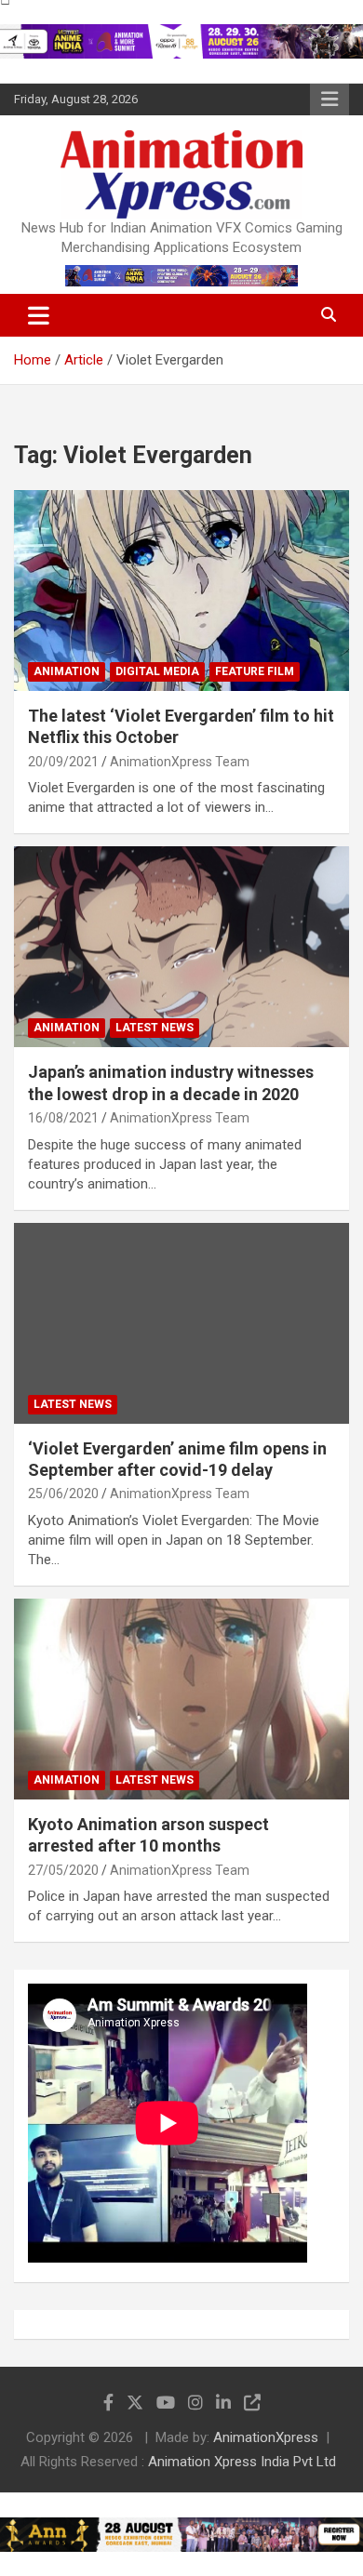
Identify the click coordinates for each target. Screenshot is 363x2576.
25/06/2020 (63, 1494)
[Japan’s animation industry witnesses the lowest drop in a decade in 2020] (181, 947)
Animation (67, 671)
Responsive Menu (329, 100)
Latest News (155, 1028)
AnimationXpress (266, 2437)
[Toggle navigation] (39, 315)
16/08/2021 (63, 1118)
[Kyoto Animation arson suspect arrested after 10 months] (181, 1699)
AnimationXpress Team (180, 762)
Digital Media (157, 671)
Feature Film (255, 671)
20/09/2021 (63, 762)
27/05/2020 (63, 1870)
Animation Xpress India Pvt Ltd (242, 2462)
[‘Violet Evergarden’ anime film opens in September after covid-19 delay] (181, 1323)
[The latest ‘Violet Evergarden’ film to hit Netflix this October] (181, 590)
